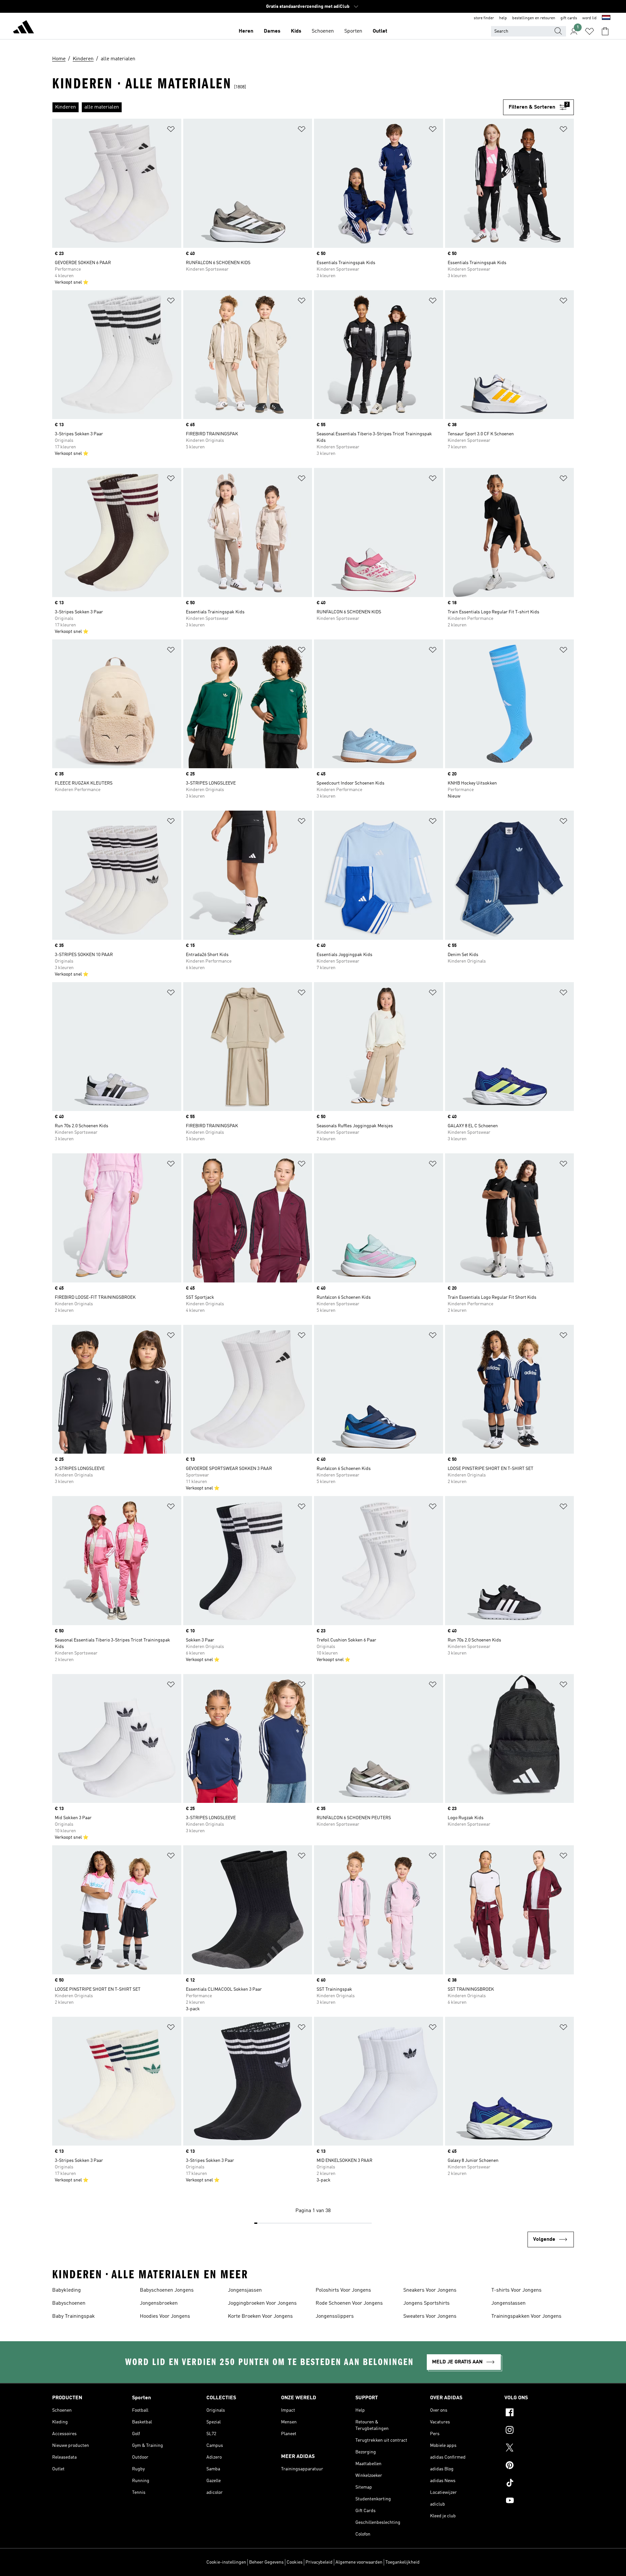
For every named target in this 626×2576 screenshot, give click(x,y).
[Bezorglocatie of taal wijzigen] (606, 18)
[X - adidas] (539, 2449)
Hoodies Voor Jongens (165, 2316)
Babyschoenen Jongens (167, 2290)
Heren (246, 31)
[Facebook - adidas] (539, 2413)
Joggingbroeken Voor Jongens (262, 2303)
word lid (589, 18)
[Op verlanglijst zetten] (171, 130)
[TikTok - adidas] (539, 2484)
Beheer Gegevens (266, 2562)
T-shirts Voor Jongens (516, 2290)
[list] (278, 107)
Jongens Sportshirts (426, 2303)
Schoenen (323, 31)
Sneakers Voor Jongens (430, 2290)
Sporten (353, 31)
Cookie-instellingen (226, 2562)
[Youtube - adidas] (539, 2501)
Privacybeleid (319, 2562)
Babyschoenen (69, 2303)
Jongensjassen (245, 2290)
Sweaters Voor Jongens (430, 2316)
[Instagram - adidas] (539, 2431)
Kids (296, 31)
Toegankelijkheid (402, 2562)
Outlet (380, 31)
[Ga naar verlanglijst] (589, 31)
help (503, 18)
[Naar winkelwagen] (605, 31)
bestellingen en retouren (534, 18)
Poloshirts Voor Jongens (343, 2290)
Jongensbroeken (159, 2303)
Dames (272, 31)
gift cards (569, 18)
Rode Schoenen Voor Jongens (349, 2303)
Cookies (295, 2562)
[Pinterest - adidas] (539, 2466)
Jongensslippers (335, 2316)
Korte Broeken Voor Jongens (260, 2316)
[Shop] (23, 28)
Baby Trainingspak (74, 2316)
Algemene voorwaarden (359, 2562)
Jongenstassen (508, 2303)
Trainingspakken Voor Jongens (526, 2316)
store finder (484, 18)
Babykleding (67, 2290)
